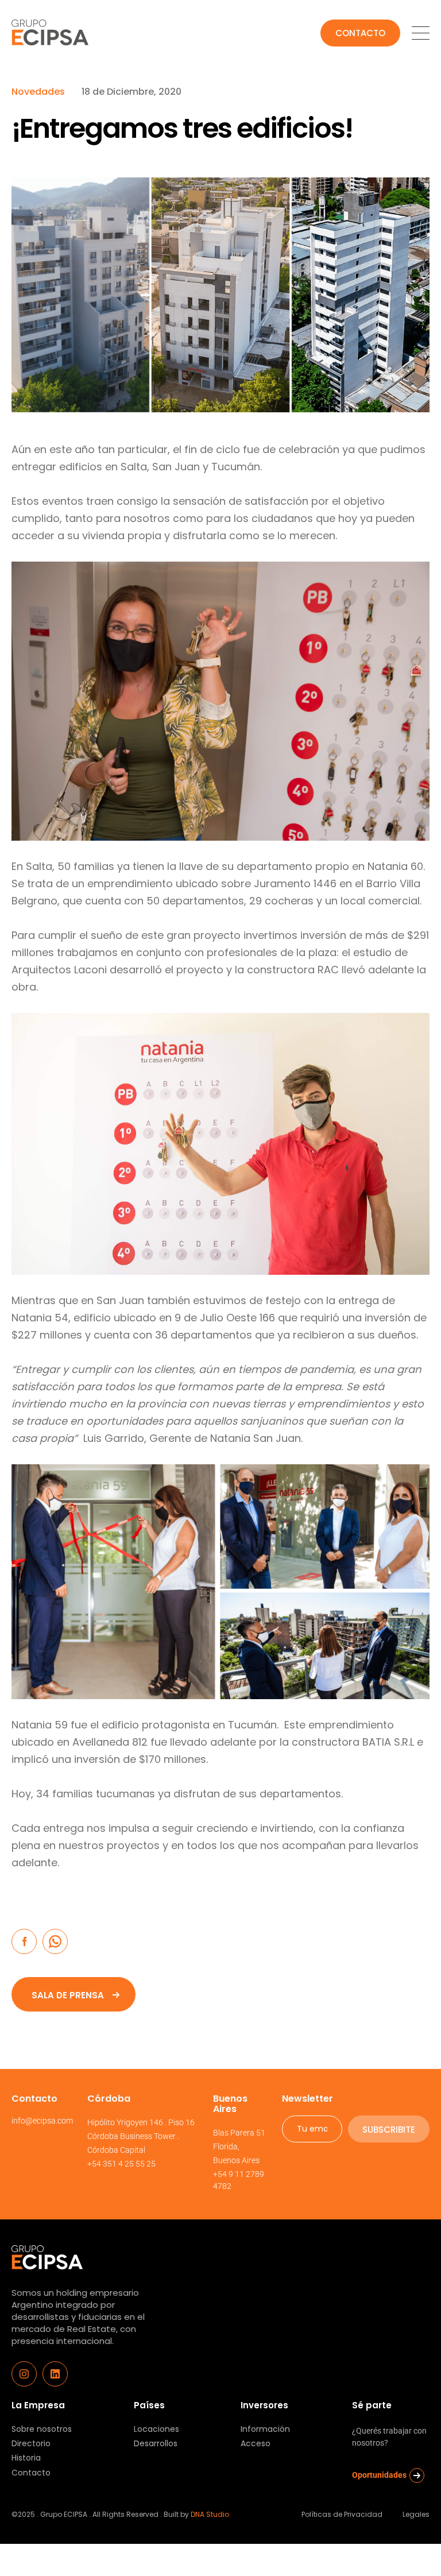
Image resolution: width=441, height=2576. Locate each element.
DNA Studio (210, 2514)
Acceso (256, 2444)
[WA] (55, 1941)
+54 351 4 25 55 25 (121, 2164)
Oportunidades (379, 2475)
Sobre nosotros (42, 2429)
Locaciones (156, 2429)
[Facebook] (24, 1941)
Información (265, 2429)
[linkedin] (55, 2374)
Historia (26, 2458)
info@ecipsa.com (42, 2121)
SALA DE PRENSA (68, 1995)
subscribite (389, 2130)
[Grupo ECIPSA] (47, 2250)
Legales (416, 2514)
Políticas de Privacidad (342, 2514)
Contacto (360, 33)
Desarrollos (156, 2444)
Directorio (31, 2444)
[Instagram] (24, 2374)
